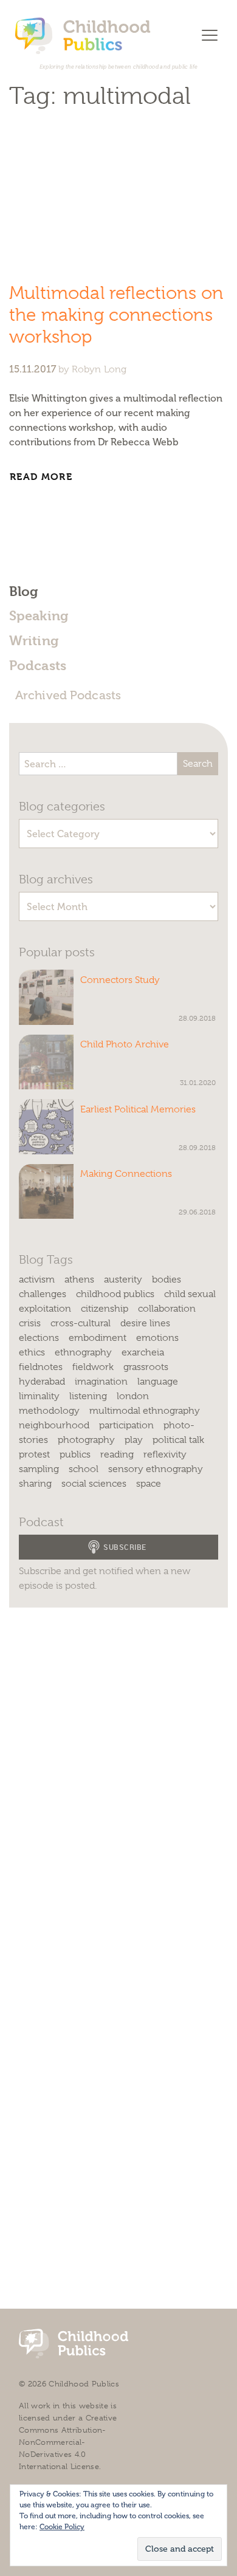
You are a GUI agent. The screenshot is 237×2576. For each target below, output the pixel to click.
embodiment (98, 1338)
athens (79, 1279)
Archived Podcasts (68, 695)
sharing (35, 1484)
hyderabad (42, 1382)
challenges (43, 1294)
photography (86, 1440)
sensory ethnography (156, 1469)
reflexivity (165, 1454)
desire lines (145, 1323)
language (158, 1382)
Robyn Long (99, 369)
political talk (178, 1440)
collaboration (167, 1309)
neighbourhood (54, 1425)
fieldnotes (41, 1367)
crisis (30, 1323)
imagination (101, 1382)
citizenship (105, 1309)
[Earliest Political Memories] (46, 1126)
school (84, 1469)
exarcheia (143, 1352)
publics (75, 1454)
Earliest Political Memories (138, 1109)
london (133, 1396)
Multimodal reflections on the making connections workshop (116, 315)
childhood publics (115, 1294)
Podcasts (38, 665)
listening (88, 1396)
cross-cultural (81, 1323)
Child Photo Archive (125, 1044)
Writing (34, 640)
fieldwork (93, 1367)
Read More (43, 477)
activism (37, 1279)
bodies (167, 1279)
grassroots (146, 1367)
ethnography (83, 1352)
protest (34, 1454)
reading (117, 1454)
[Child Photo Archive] (46, 1062)
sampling (39, 1469)
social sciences (94, 1484)
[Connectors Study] (46, 997)
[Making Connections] (46, 1191)
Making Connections (126, 1174)
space (149, 1484)
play (134, 1440)
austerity (123, 1279)
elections (39, 1338)
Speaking (39, 615)
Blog (23, 591)
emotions (157, 1338)
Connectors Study (120, 980)
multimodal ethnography (145, 1411)
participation (126, 1425)
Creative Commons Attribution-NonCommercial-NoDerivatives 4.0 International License (68, 2442)
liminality (39, 1396)
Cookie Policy (62, 2527)
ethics (32, 1352)
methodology (49, 1411)
